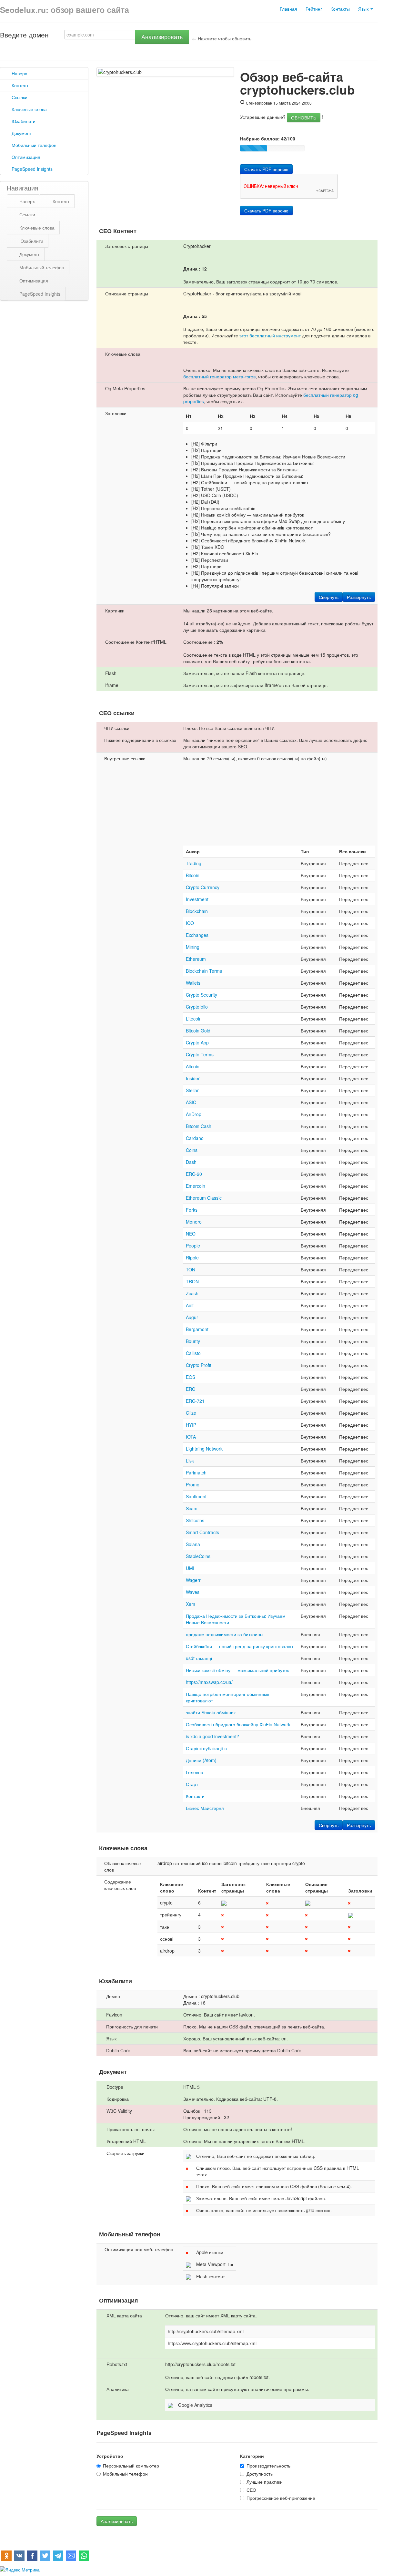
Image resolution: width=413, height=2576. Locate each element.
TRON (192, 1281)
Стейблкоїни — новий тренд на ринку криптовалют (240, 1646)
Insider (193, 1078)
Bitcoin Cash (199, 1126)
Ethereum (196, 959)
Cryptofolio (197, 1007)
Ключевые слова (27, 109)
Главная (288, 9)
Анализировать (162, 37)
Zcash (192, 1293)
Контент (18, 85)
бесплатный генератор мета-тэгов (219, 376)
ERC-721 (195, 1401)
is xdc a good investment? (212, 1736)
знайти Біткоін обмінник (211, 1712)
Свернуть (329, 597)
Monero (194, 1222)
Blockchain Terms (204, 971)
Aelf (190, 1305)
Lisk (190, 1461)
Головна (195, 1772)
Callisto (193, 1353)
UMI (190, 1568)
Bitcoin (193, 875)
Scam (192, 1508)
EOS (191, 1377)
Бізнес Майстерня (205, 1808)
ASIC (191, 1102)
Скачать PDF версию (266, 169)
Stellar (192, 1090)
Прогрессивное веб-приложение (281, 2498)
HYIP (191, 1425)
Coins (192, 1150)
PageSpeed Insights (30, 169)
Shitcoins (195, 1520)
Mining (193, 947)
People (193, 1246)
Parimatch (196, 1473)
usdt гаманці (199, 1658)
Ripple (192, 1257)
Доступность (260, 2474)
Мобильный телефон (32, 145)
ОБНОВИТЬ (304, 118)
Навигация (23, 188)
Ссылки (18, 97)
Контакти (195, 1796)
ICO (190, 923)
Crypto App (197, 1042)
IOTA (191, 1437)
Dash (191, 1162)
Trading (194, 863)
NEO (191, 1234)
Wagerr (193, 1580)
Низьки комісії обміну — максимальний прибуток (237, 1670)
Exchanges (197, 935)
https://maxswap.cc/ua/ (209, 1682)
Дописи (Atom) (201, 1760)
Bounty (193, 1341)
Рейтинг (314, 9)
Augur (192, 1317)
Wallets (193, 983)
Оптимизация (24, 157)
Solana (193, 1544)
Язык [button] (364, 9)
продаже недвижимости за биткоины (225, 1634)
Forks (192, 1210)
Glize (191, 1413)
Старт (192, 1784)
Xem (191, 1604)
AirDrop (194, 1114)
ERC (191, 1389)
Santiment (196, 1496)
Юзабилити (22, 121)
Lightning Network (204, 1449)
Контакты (340, 9)
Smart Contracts (202, 1532)
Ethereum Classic (204, 1198)
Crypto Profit (199, 1365)
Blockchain (197, 911)
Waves (193, 1592)
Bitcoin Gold (198, 1031)
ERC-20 (194, 1174)
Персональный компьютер (131, 2466)
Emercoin (196, 1186)
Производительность (268, 2466)
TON (191, 1269)
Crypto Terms (200, 1054)
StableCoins (198, 1556)
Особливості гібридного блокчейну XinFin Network (238, 1724)
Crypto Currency (203, 887)
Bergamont (197, 1329)
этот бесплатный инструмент (270, 335)
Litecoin (194, 1019)
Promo (193, 1484)
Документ (20, 133)
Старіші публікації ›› (207, 1748)
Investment (197, 899)
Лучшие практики (265, 2482)
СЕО (251, 2490)
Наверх (17, 73)
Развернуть (359, 597)
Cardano (195, 1138)
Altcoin (193, 1066)
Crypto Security (201, 995)
